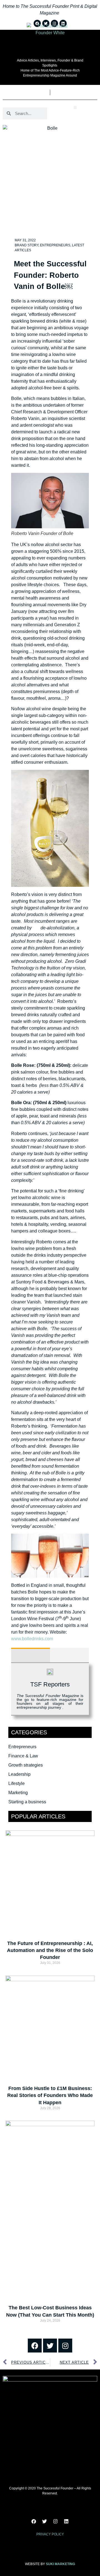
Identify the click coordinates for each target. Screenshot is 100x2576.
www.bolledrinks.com (32, 1639)
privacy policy (50, 2534)
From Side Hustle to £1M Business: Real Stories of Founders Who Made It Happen (50, 2095)
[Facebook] (35, 2346)
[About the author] (31, 1655)
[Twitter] (50, 2346)
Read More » (50, 1973)
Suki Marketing (60, 2564)
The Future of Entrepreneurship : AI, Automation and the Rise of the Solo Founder (50, 1950)
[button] (75, 108)
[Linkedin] (66, 2521)
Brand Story (27, 245)
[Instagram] (65, 2346)
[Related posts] (69, 1655)
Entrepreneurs (55, 245)
